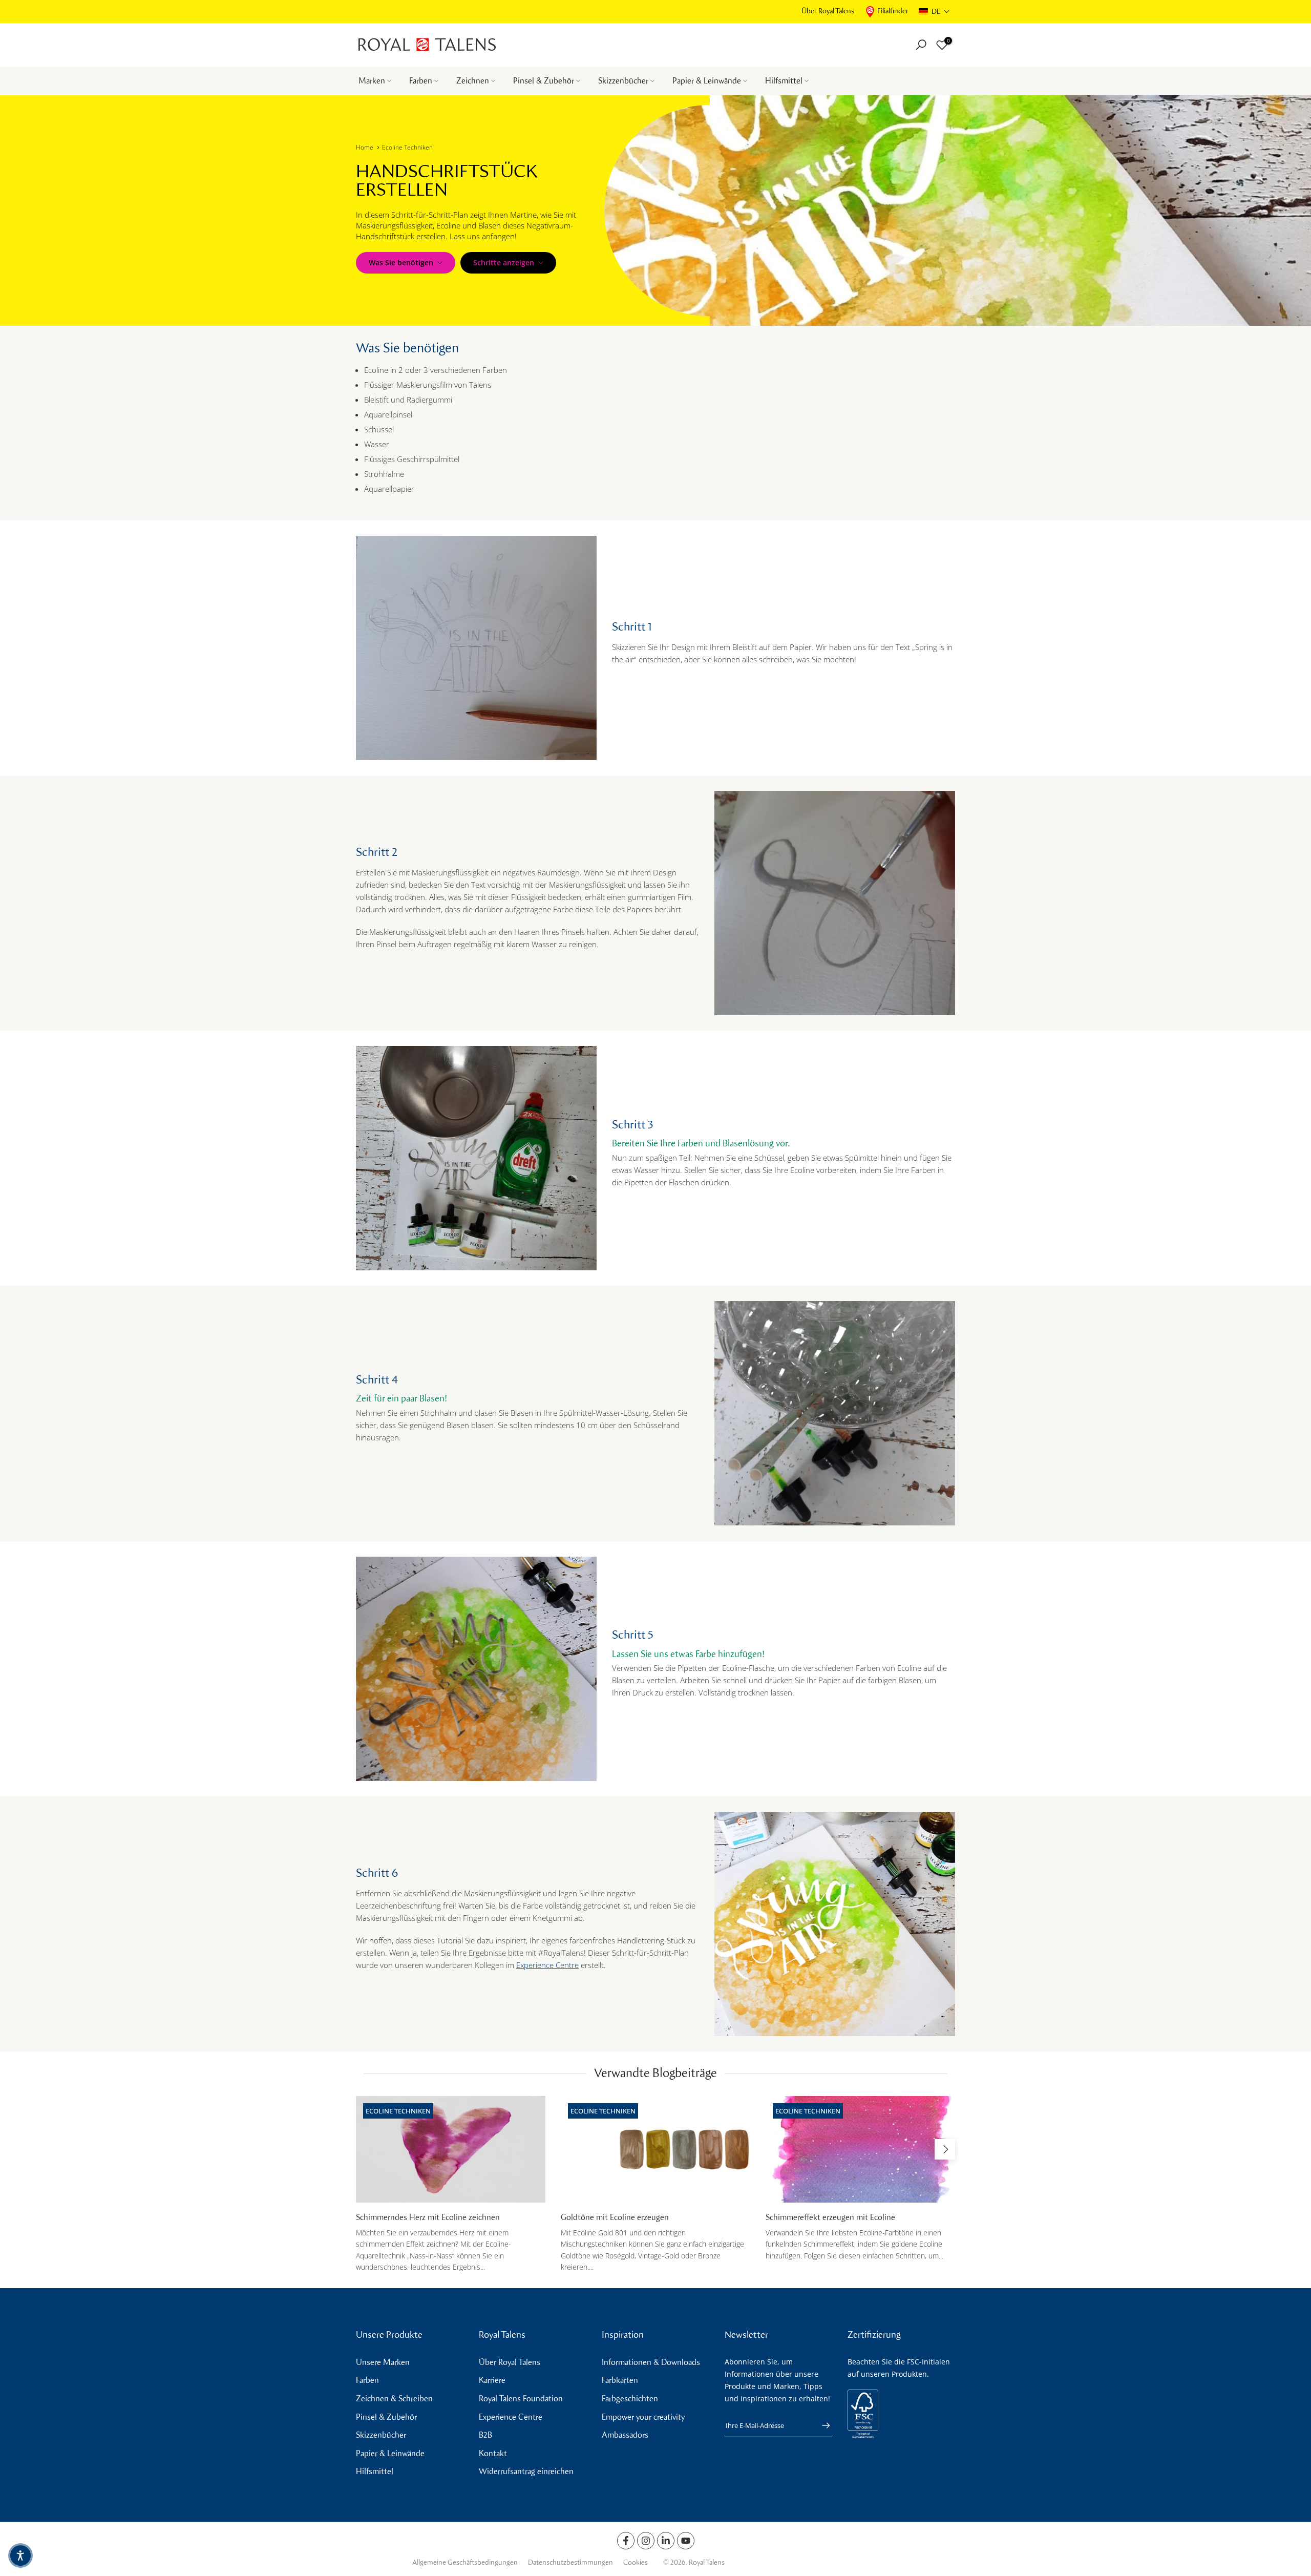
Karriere (492, 2380)
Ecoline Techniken (407, 147)
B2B (485, 2435)
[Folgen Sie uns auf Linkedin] (666, 2541)
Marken (372, 81)
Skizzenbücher (623, 81)
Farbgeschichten (630, 2399)
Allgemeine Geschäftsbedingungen (465, 2562)
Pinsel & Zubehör (544, 81)
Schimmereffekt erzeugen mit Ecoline (830, 2217)
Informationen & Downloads (651, 2362)
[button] (934, 12)
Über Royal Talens (828, 11)
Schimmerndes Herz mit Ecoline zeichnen (428, 2217)
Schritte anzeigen (504, 263)
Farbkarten (620, 2380)
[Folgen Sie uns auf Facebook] (626, 2541)
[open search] (921, 45)
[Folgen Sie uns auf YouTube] (686, 2541)
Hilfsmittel (784, 81)
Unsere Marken (383, 2362)
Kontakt (493, 2453)
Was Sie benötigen (401, 263)
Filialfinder (893, 11)
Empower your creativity (643, 2417)
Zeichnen (473, 81)
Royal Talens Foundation (521, 2399)
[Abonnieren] (821, 2425)
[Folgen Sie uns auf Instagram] (646, 2541)
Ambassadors (625, 2435)
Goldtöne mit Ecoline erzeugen (615, 2217)
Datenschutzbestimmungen (570, 2562)
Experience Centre (547, 1965)
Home (365, 147)
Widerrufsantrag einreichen (526, 2471)
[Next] (945, 2149)
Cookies (636, 2562)
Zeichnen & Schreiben (394, 2399)
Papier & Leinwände (707, 81)
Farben (421, 81)
